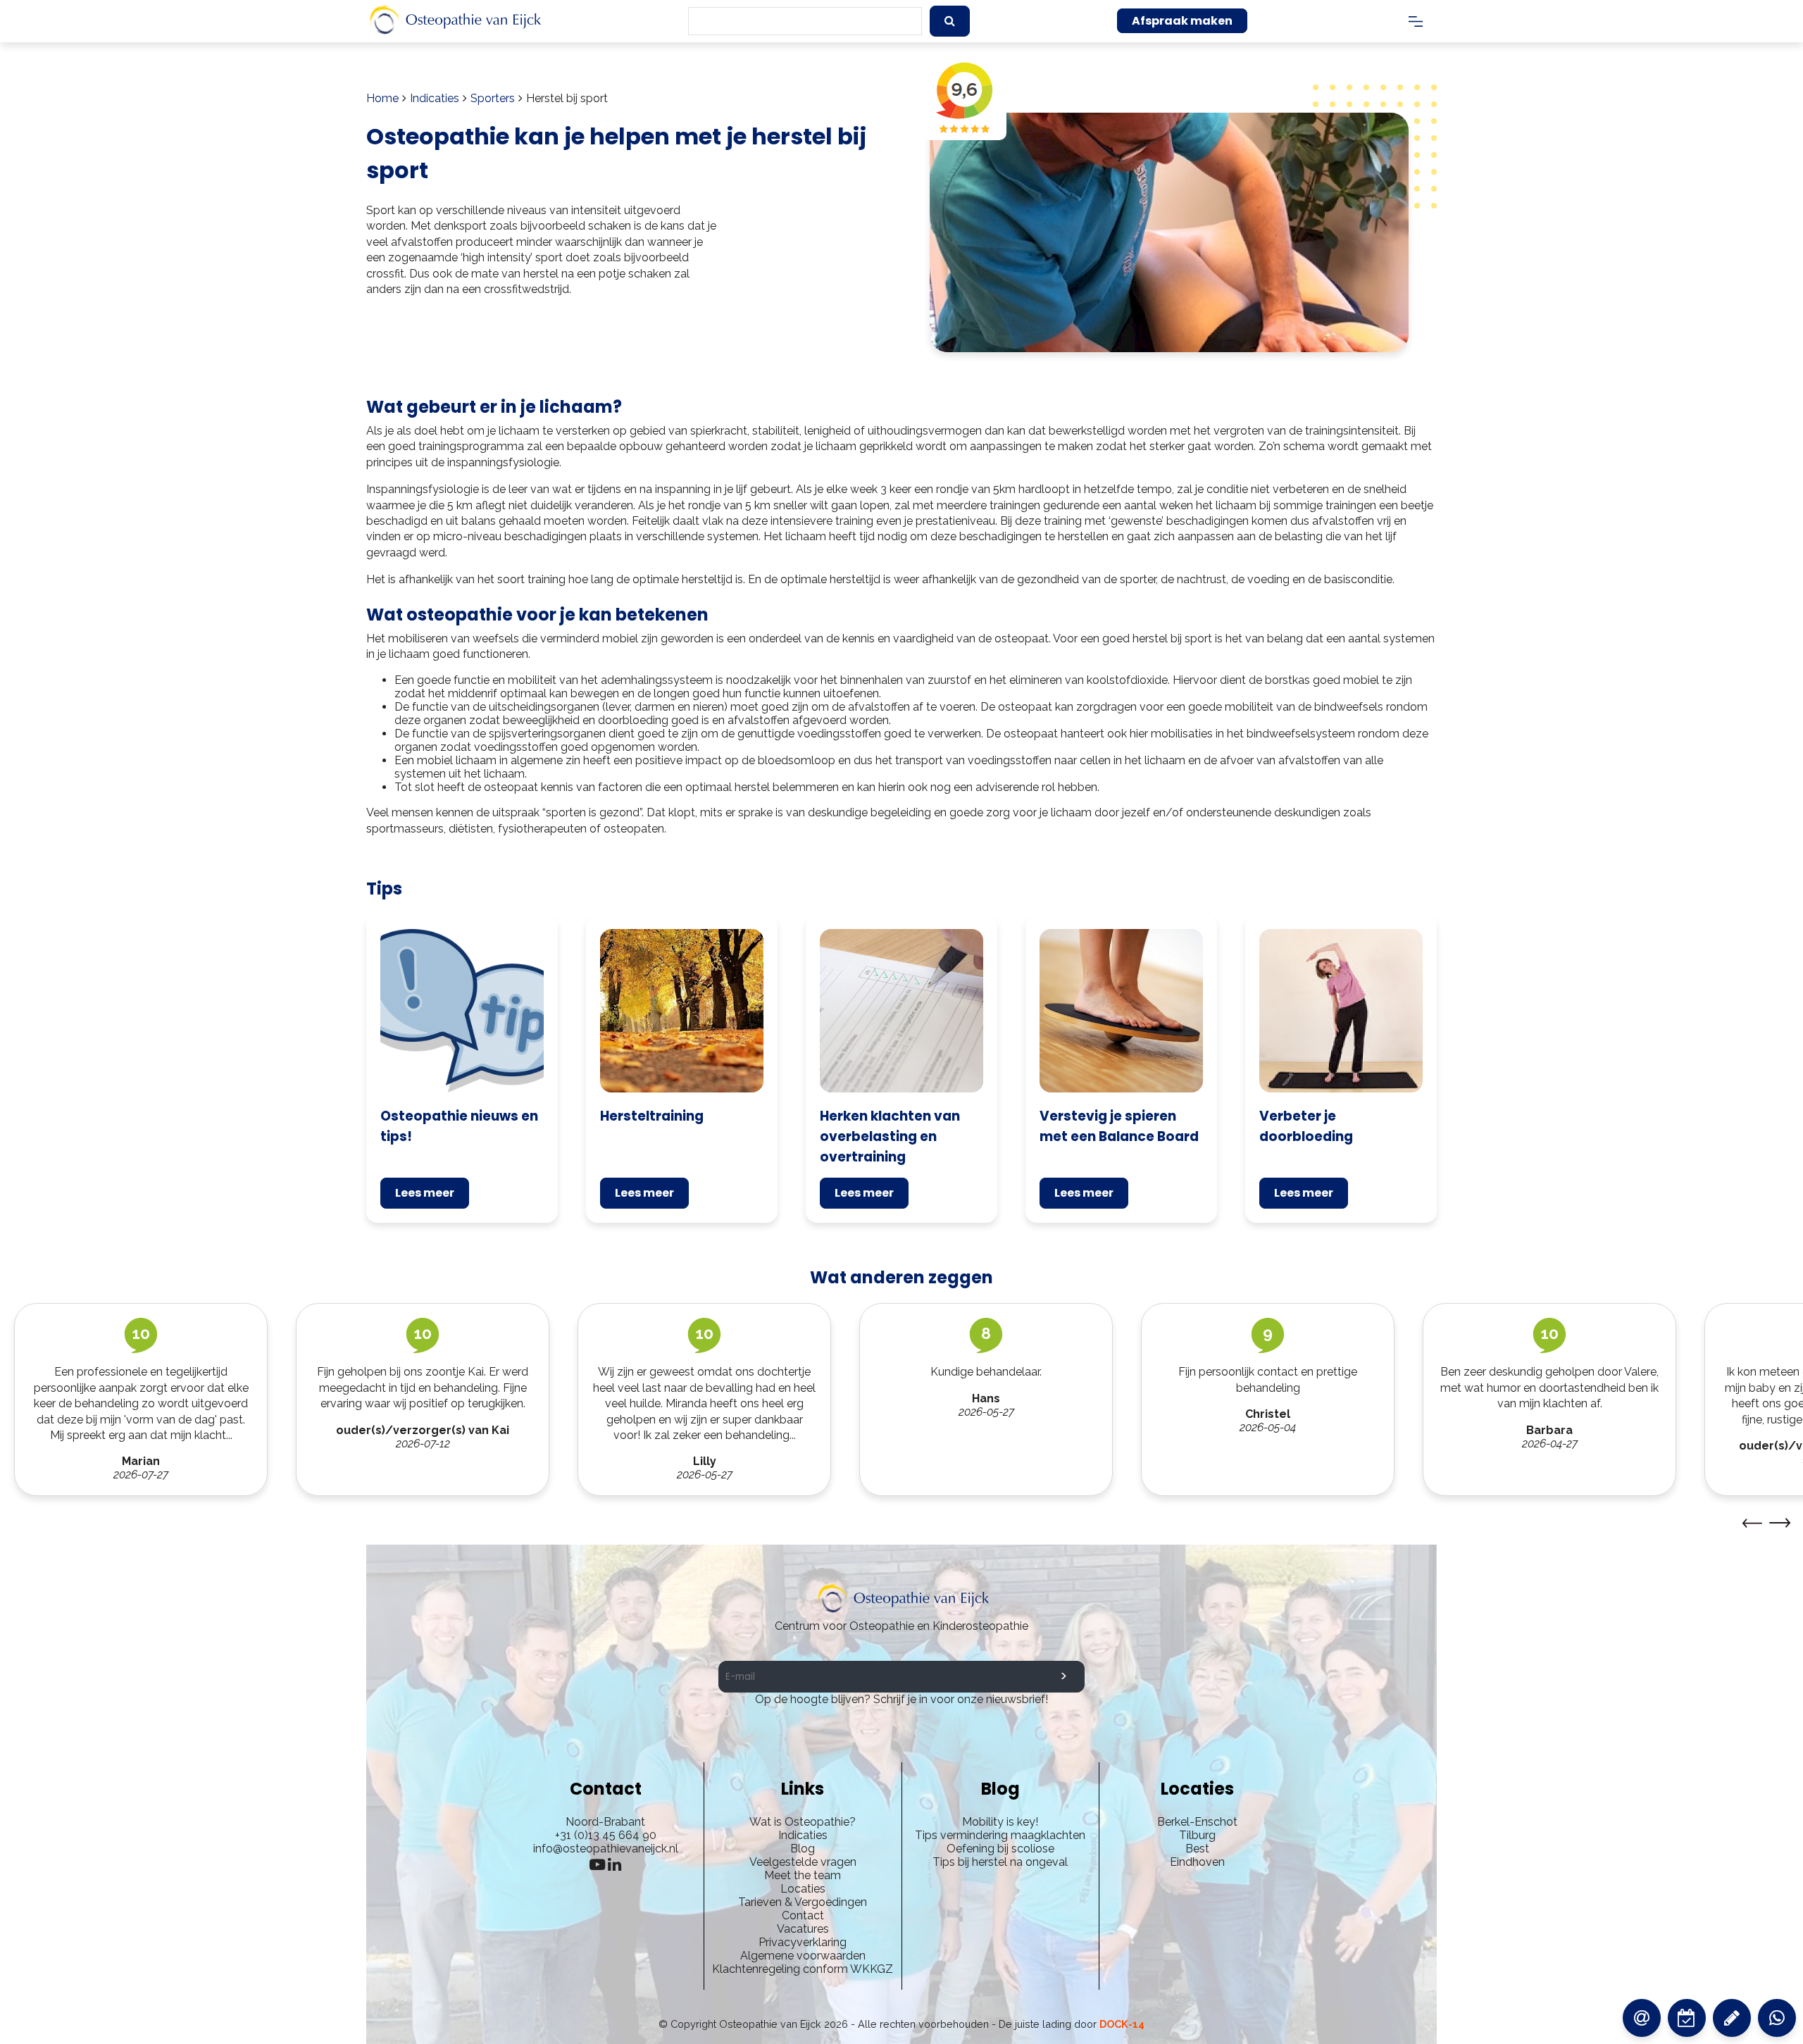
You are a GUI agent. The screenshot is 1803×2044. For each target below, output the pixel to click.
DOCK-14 (1122, 2024)
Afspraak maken (1182, 21)
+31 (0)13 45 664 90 (606, 1835)
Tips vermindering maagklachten (1000, 1835)
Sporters (493, 98)
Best (1197, 1849)
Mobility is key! (1000, 1822)
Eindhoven (1197, 1862)
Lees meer (425, 1193)
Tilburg (1197, 1835)
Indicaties (435, 98)
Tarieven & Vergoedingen (803, 1902)
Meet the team (803, 1875)
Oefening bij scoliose (1000, 1849)
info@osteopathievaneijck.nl (606, 1849)
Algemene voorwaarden (803, 1956)
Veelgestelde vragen (803, 1862)
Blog (803, 1849)
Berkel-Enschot (1197, 1822)
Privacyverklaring (803, 1942)
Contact (803, 1915)
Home (382, 98)
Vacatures (803, 1929)
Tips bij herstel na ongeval (1000, 1862)
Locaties (803, 1889)
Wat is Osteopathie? (803, 1822)
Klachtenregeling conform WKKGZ (803, 1969)
